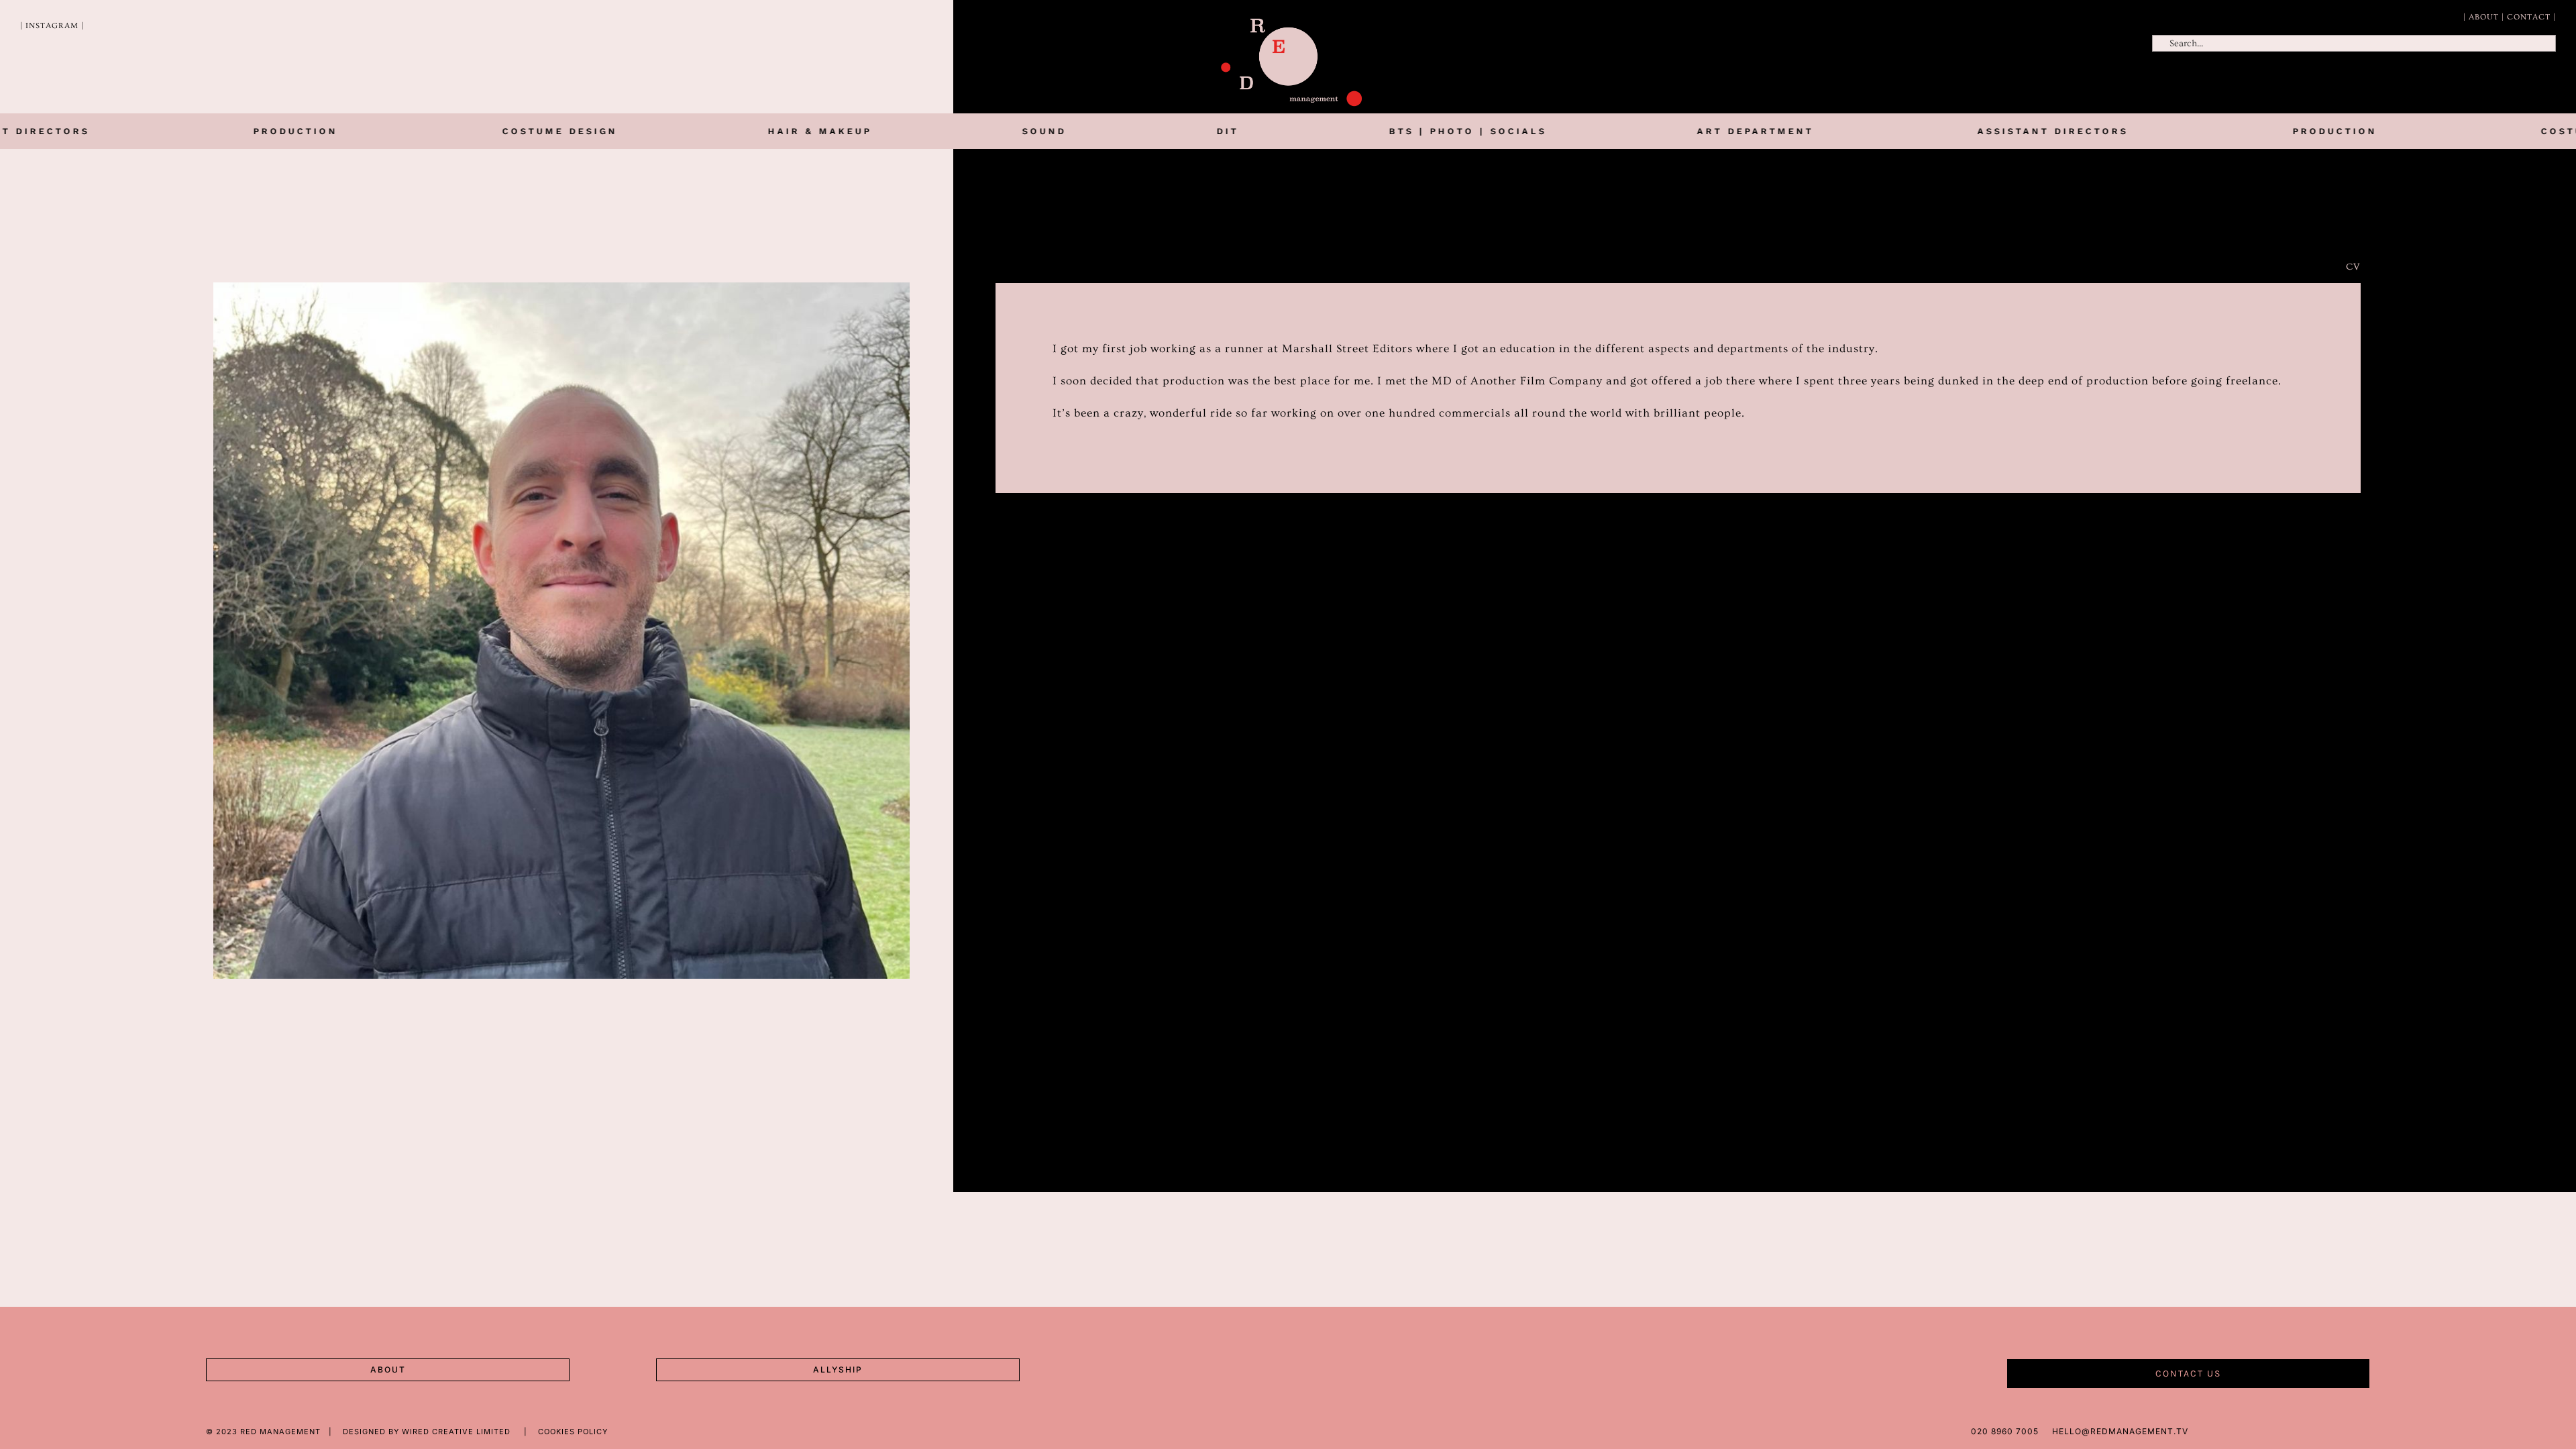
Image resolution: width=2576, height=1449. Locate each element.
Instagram (52, 26)
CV (2353, 267)
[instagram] (2389, 1430)
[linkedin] (2367, 1430)
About (2484, 17)
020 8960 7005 (2005, 1431)
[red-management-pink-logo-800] (1291, 24)
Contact (2529, 17)
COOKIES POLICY (573, 1432)
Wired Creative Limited (458, 1432)
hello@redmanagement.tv (2120, 1431)
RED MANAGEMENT (280, 1432)
